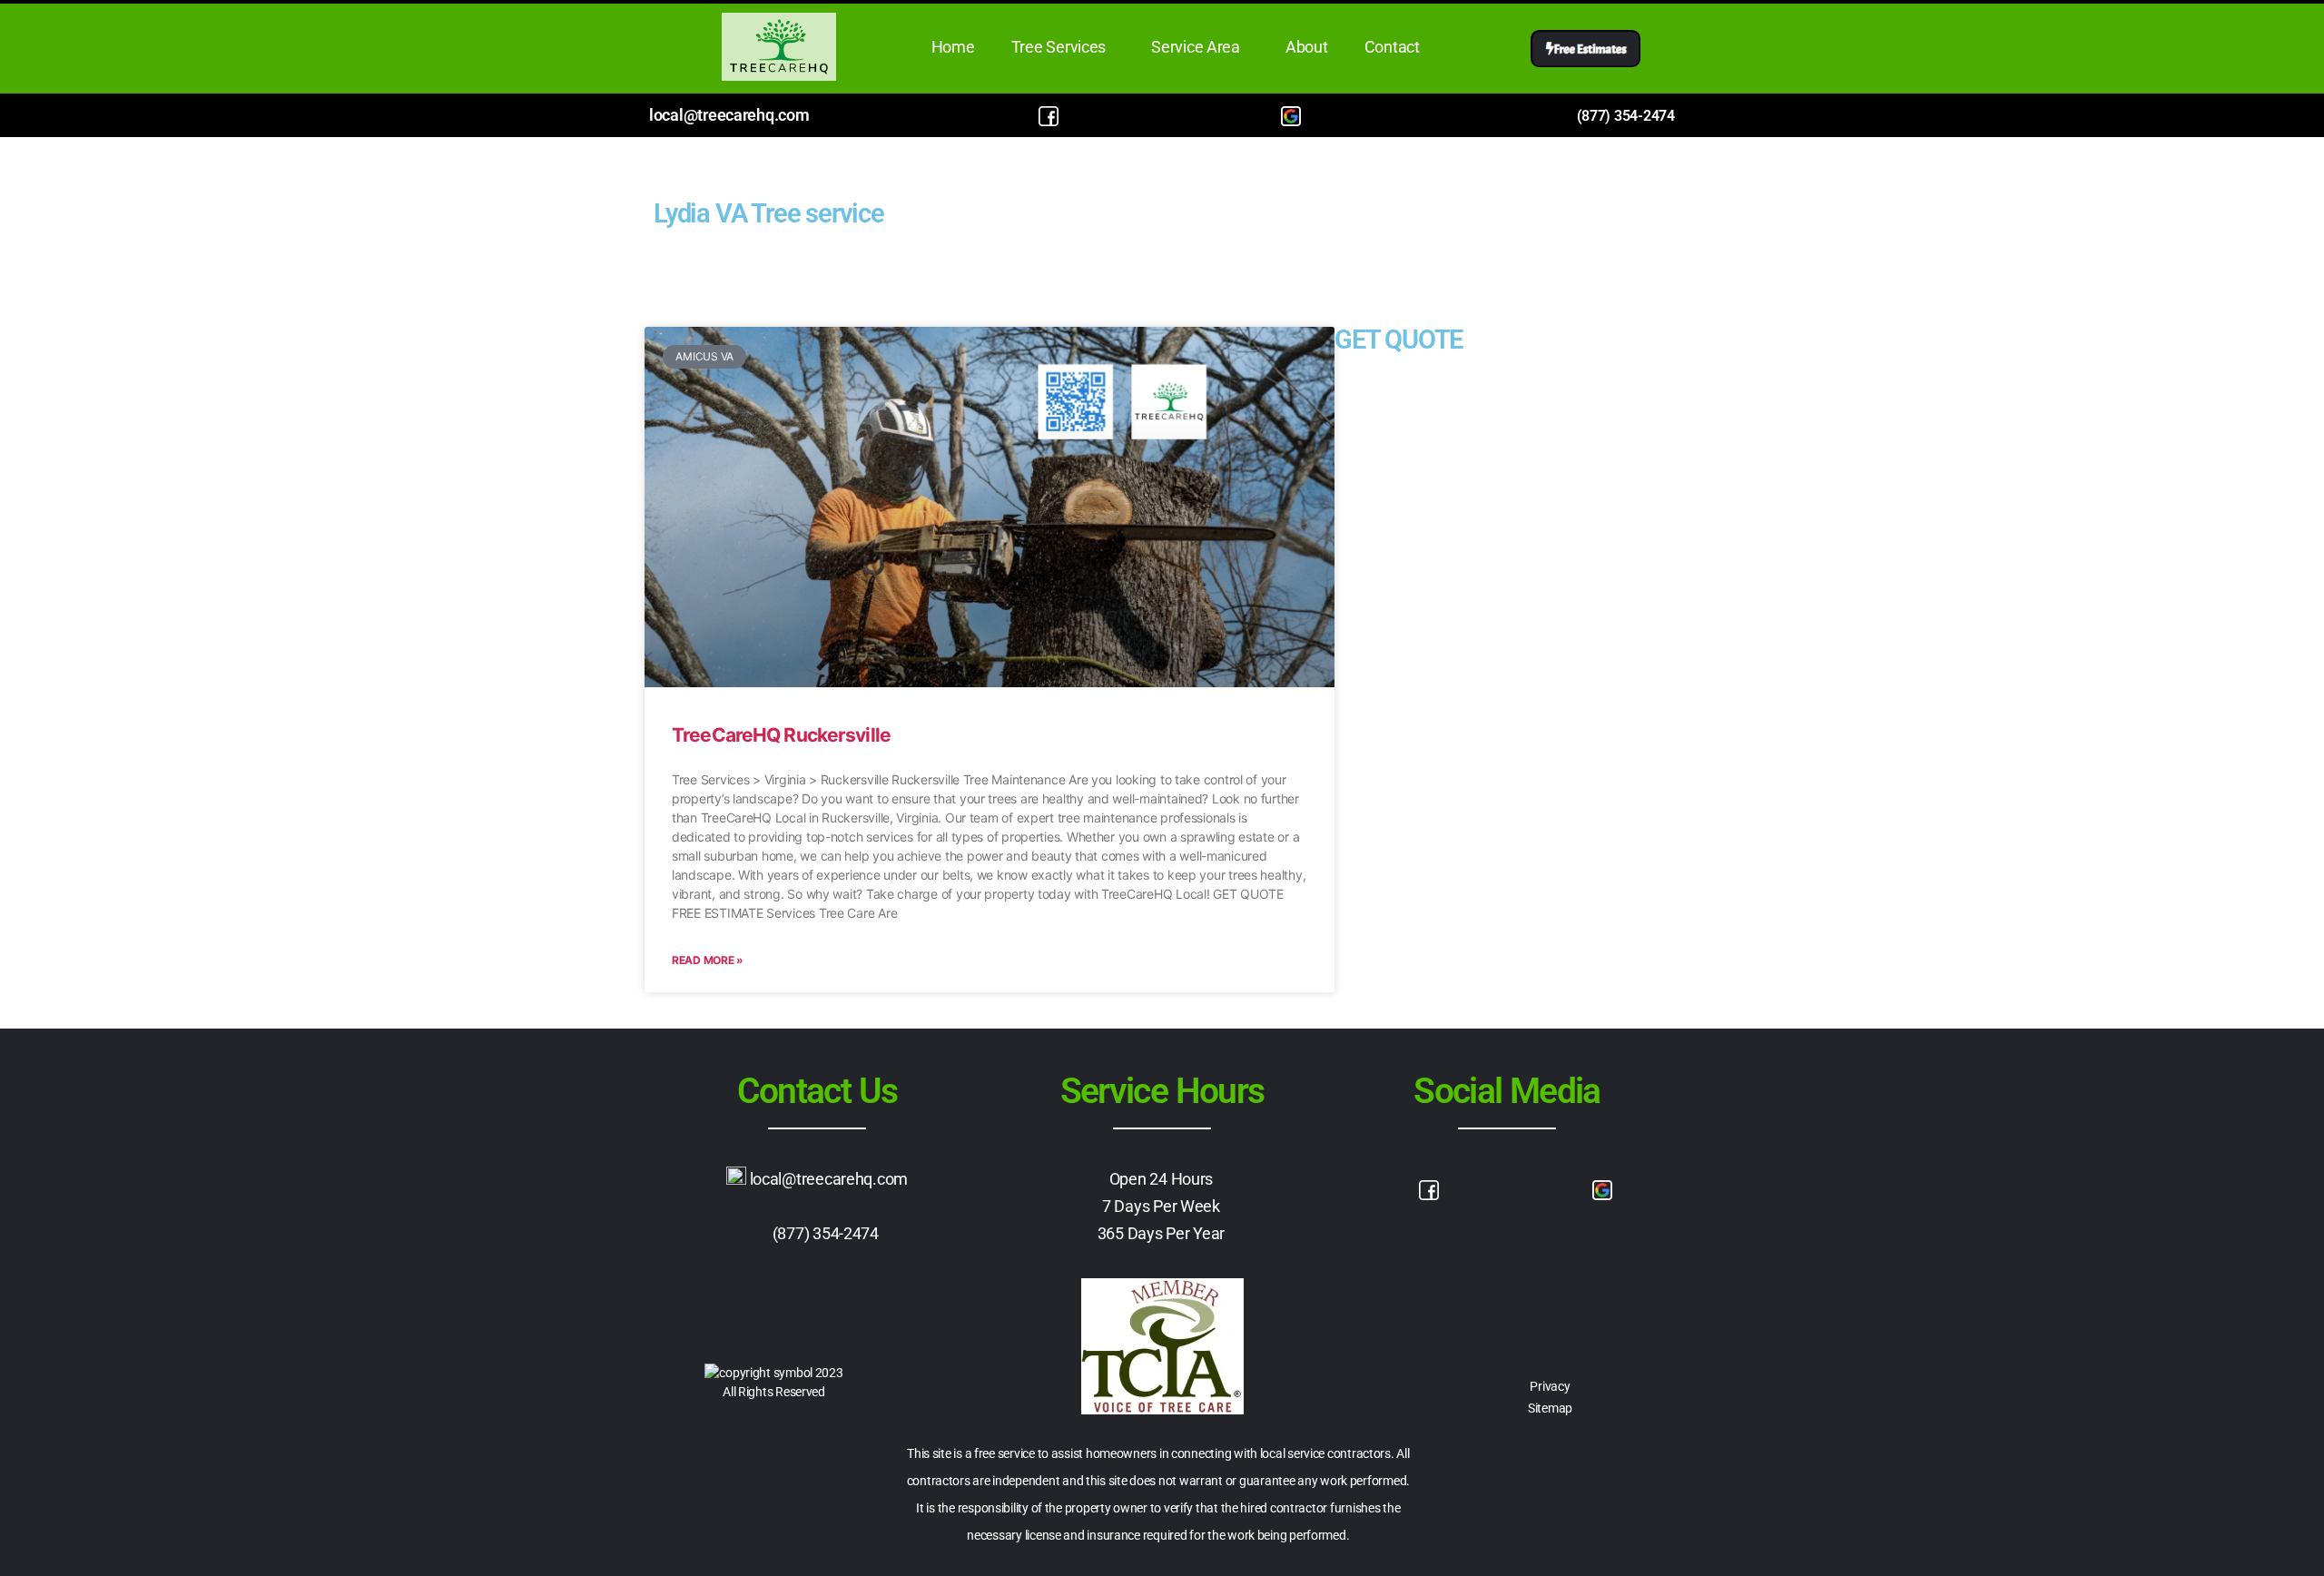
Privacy (1550, 1386)
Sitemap (1550, 1408)
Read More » (708, 960)
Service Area (1196, 47)
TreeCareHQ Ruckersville (781, 735)
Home (953, 47)
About (1307, 47)
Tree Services (1059, 47)
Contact (1392, 47)
